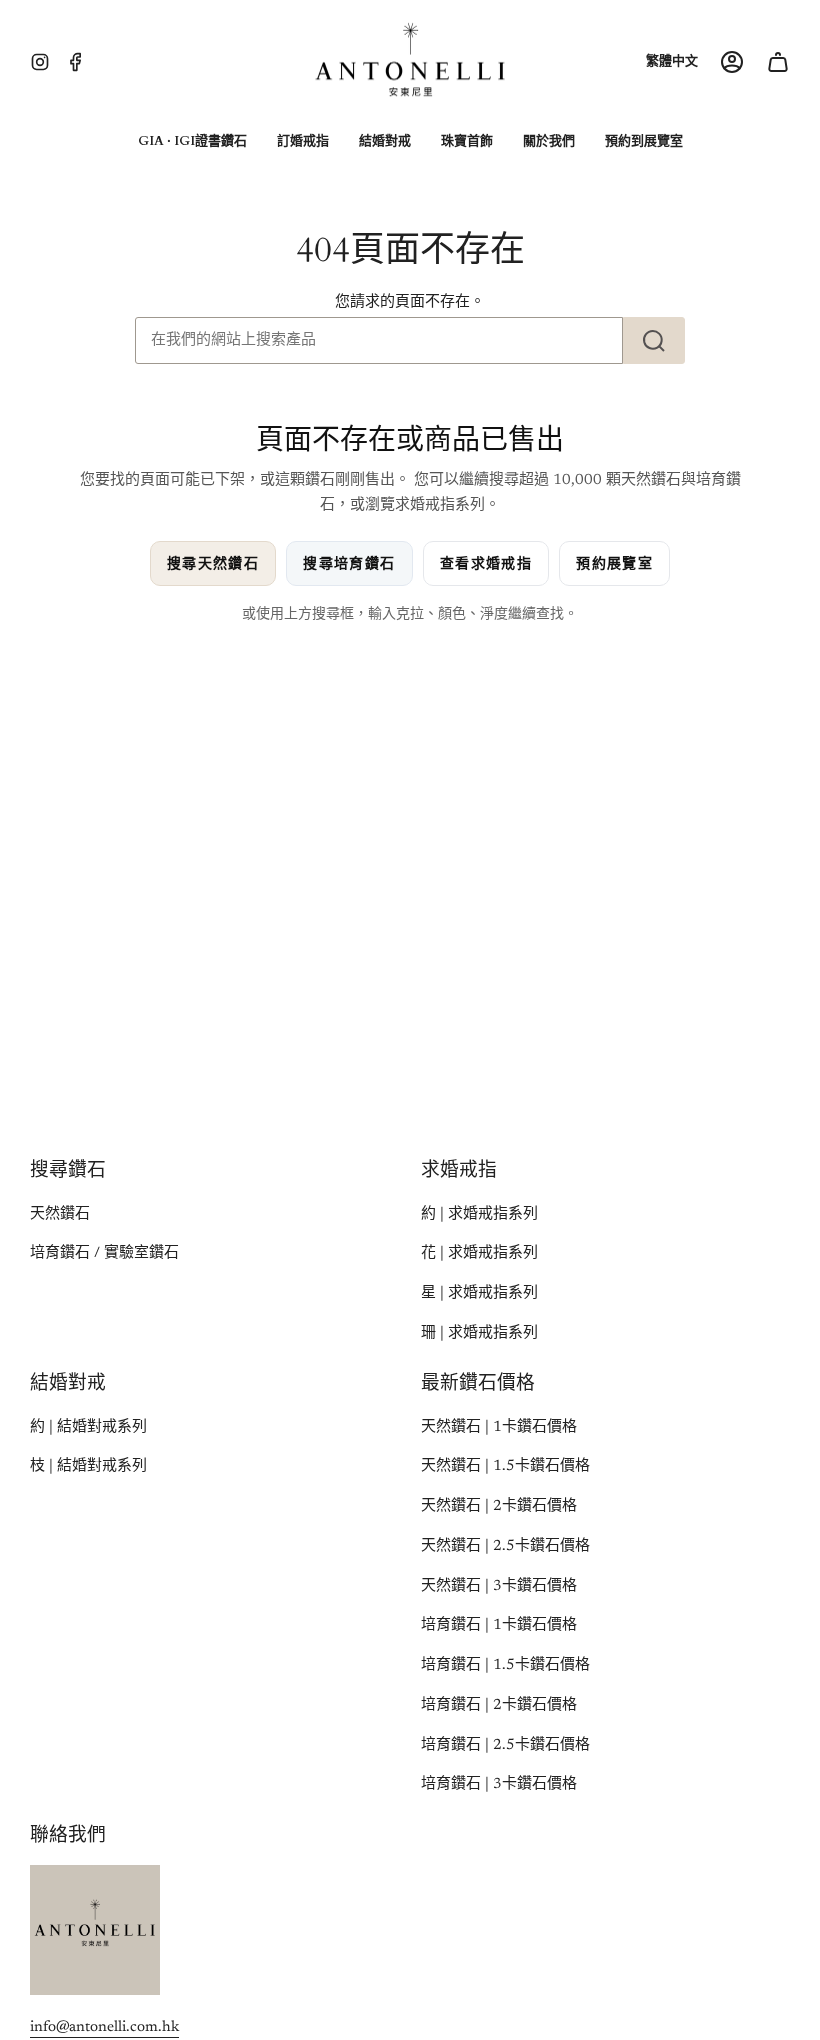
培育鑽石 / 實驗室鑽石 (104, 1253)
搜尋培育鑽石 (349, 563)
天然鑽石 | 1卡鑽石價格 (499, 1427)
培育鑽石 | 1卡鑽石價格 (499, 1625)
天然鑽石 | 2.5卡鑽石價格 (505, 1546)
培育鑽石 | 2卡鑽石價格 (499, 1705)
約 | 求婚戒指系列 (479, 1214)
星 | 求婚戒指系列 (479, 1293)
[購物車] (778, 62)
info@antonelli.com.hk (104, 2027)
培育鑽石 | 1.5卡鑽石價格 (505, 1665)
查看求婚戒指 (486, 563)
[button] (192, 142)
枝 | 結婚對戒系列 (88, 1466)
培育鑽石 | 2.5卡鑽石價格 (505, 1745)
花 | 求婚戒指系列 (479, 1253)
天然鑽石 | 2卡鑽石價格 (499, 1506)
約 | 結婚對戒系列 (88, 1427)
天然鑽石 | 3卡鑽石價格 (499, 1586)
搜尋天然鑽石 (213, 563)
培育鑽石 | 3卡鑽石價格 (499, 1784)
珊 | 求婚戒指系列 (479, 1333)
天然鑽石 (60, 1214)
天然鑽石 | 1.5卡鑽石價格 (505, 1466)
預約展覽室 (614, 563)
